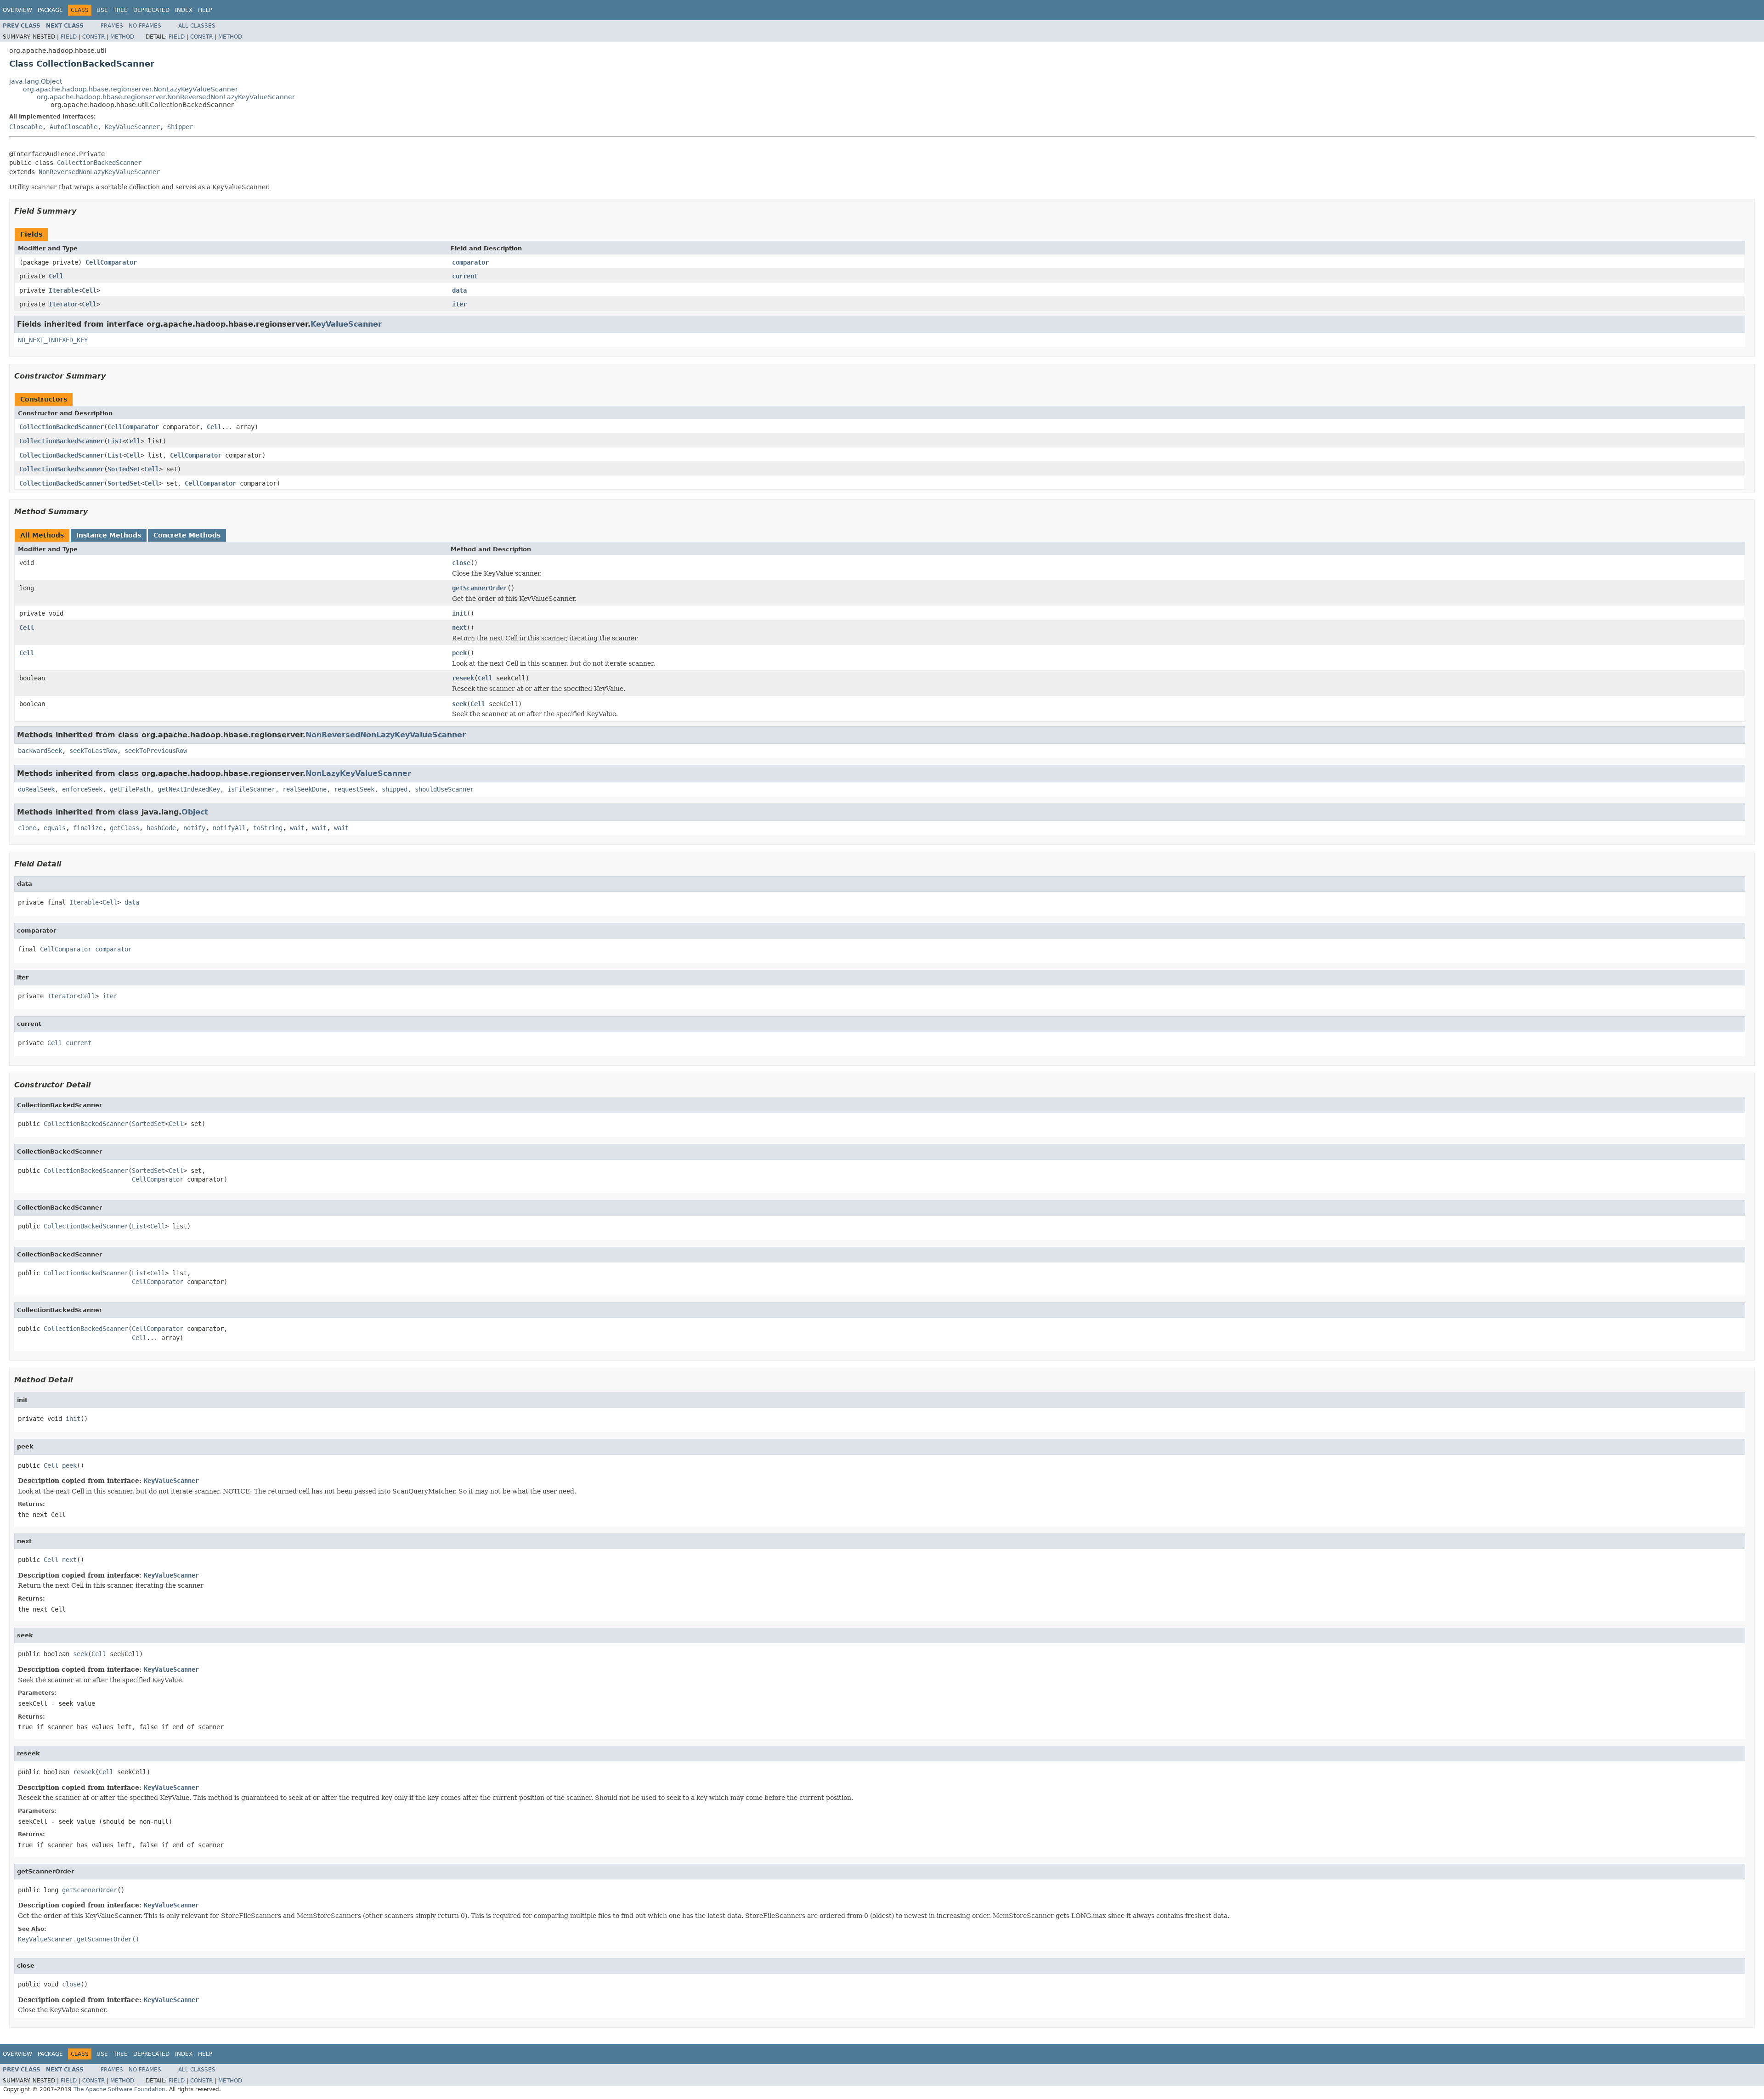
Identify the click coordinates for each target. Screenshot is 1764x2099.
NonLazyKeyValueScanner (358, 773)
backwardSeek (40, 751)
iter (459, 304)
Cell (56, 276)
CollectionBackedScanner (99, 163)
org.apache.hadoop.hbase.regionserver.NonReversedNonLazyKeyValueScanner (166, 97)
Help (205, 10)
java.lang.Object (36, 81)
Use (102, 10)
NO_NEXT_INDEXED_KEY (53, 340)
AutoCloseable (73, 127)
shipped (395, 789)
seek (459, 704)
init (459, 613)
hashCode (161, 828)
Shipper (180, 127)
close (461, 563)
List (115, 441)
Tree (121, 10)
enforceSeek (82, 789)
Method (122, 37)
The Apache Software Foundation (119, 2089)
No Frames (145, 26)
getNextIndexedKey (189, 789)
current (465, 276)
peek (459, 653)
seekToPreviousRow (156, 751)
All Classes (197, 26)
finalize (88, 828)
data (459, 290)
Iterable (63, 290)
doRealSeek (36, 789)
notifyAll (229, 828)
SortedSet (124, 469)
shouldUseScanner (444, 789)
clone (27, 828)
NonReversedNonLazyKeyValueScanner (99, 172)
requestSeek (354, 789)
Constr (93, 37)
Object (195, 812)
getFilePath (130, 789)
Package (50, 10)
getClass (124, 828)
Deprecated (151, 10)
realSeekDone (305, 789)
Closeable (26, 127)
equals (55, 828)
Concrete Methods (187, 535)
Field (69, 37)
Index (184, 10)
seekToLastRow (93, 751)
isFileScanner (251, 789)
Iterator (63, 304)
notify (194, 828)
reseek (463, 678)
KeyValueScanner (132, 127)
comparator (470, 262)
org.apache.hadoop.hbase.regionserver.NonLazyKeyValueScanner (130, 89)
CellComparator (111, 262)
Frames (112, 26)
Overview (17, 10)
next (459, 628)
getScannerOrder (480, 588)
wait (297, 828)
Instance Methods (109, 535)
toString (268, 828)
